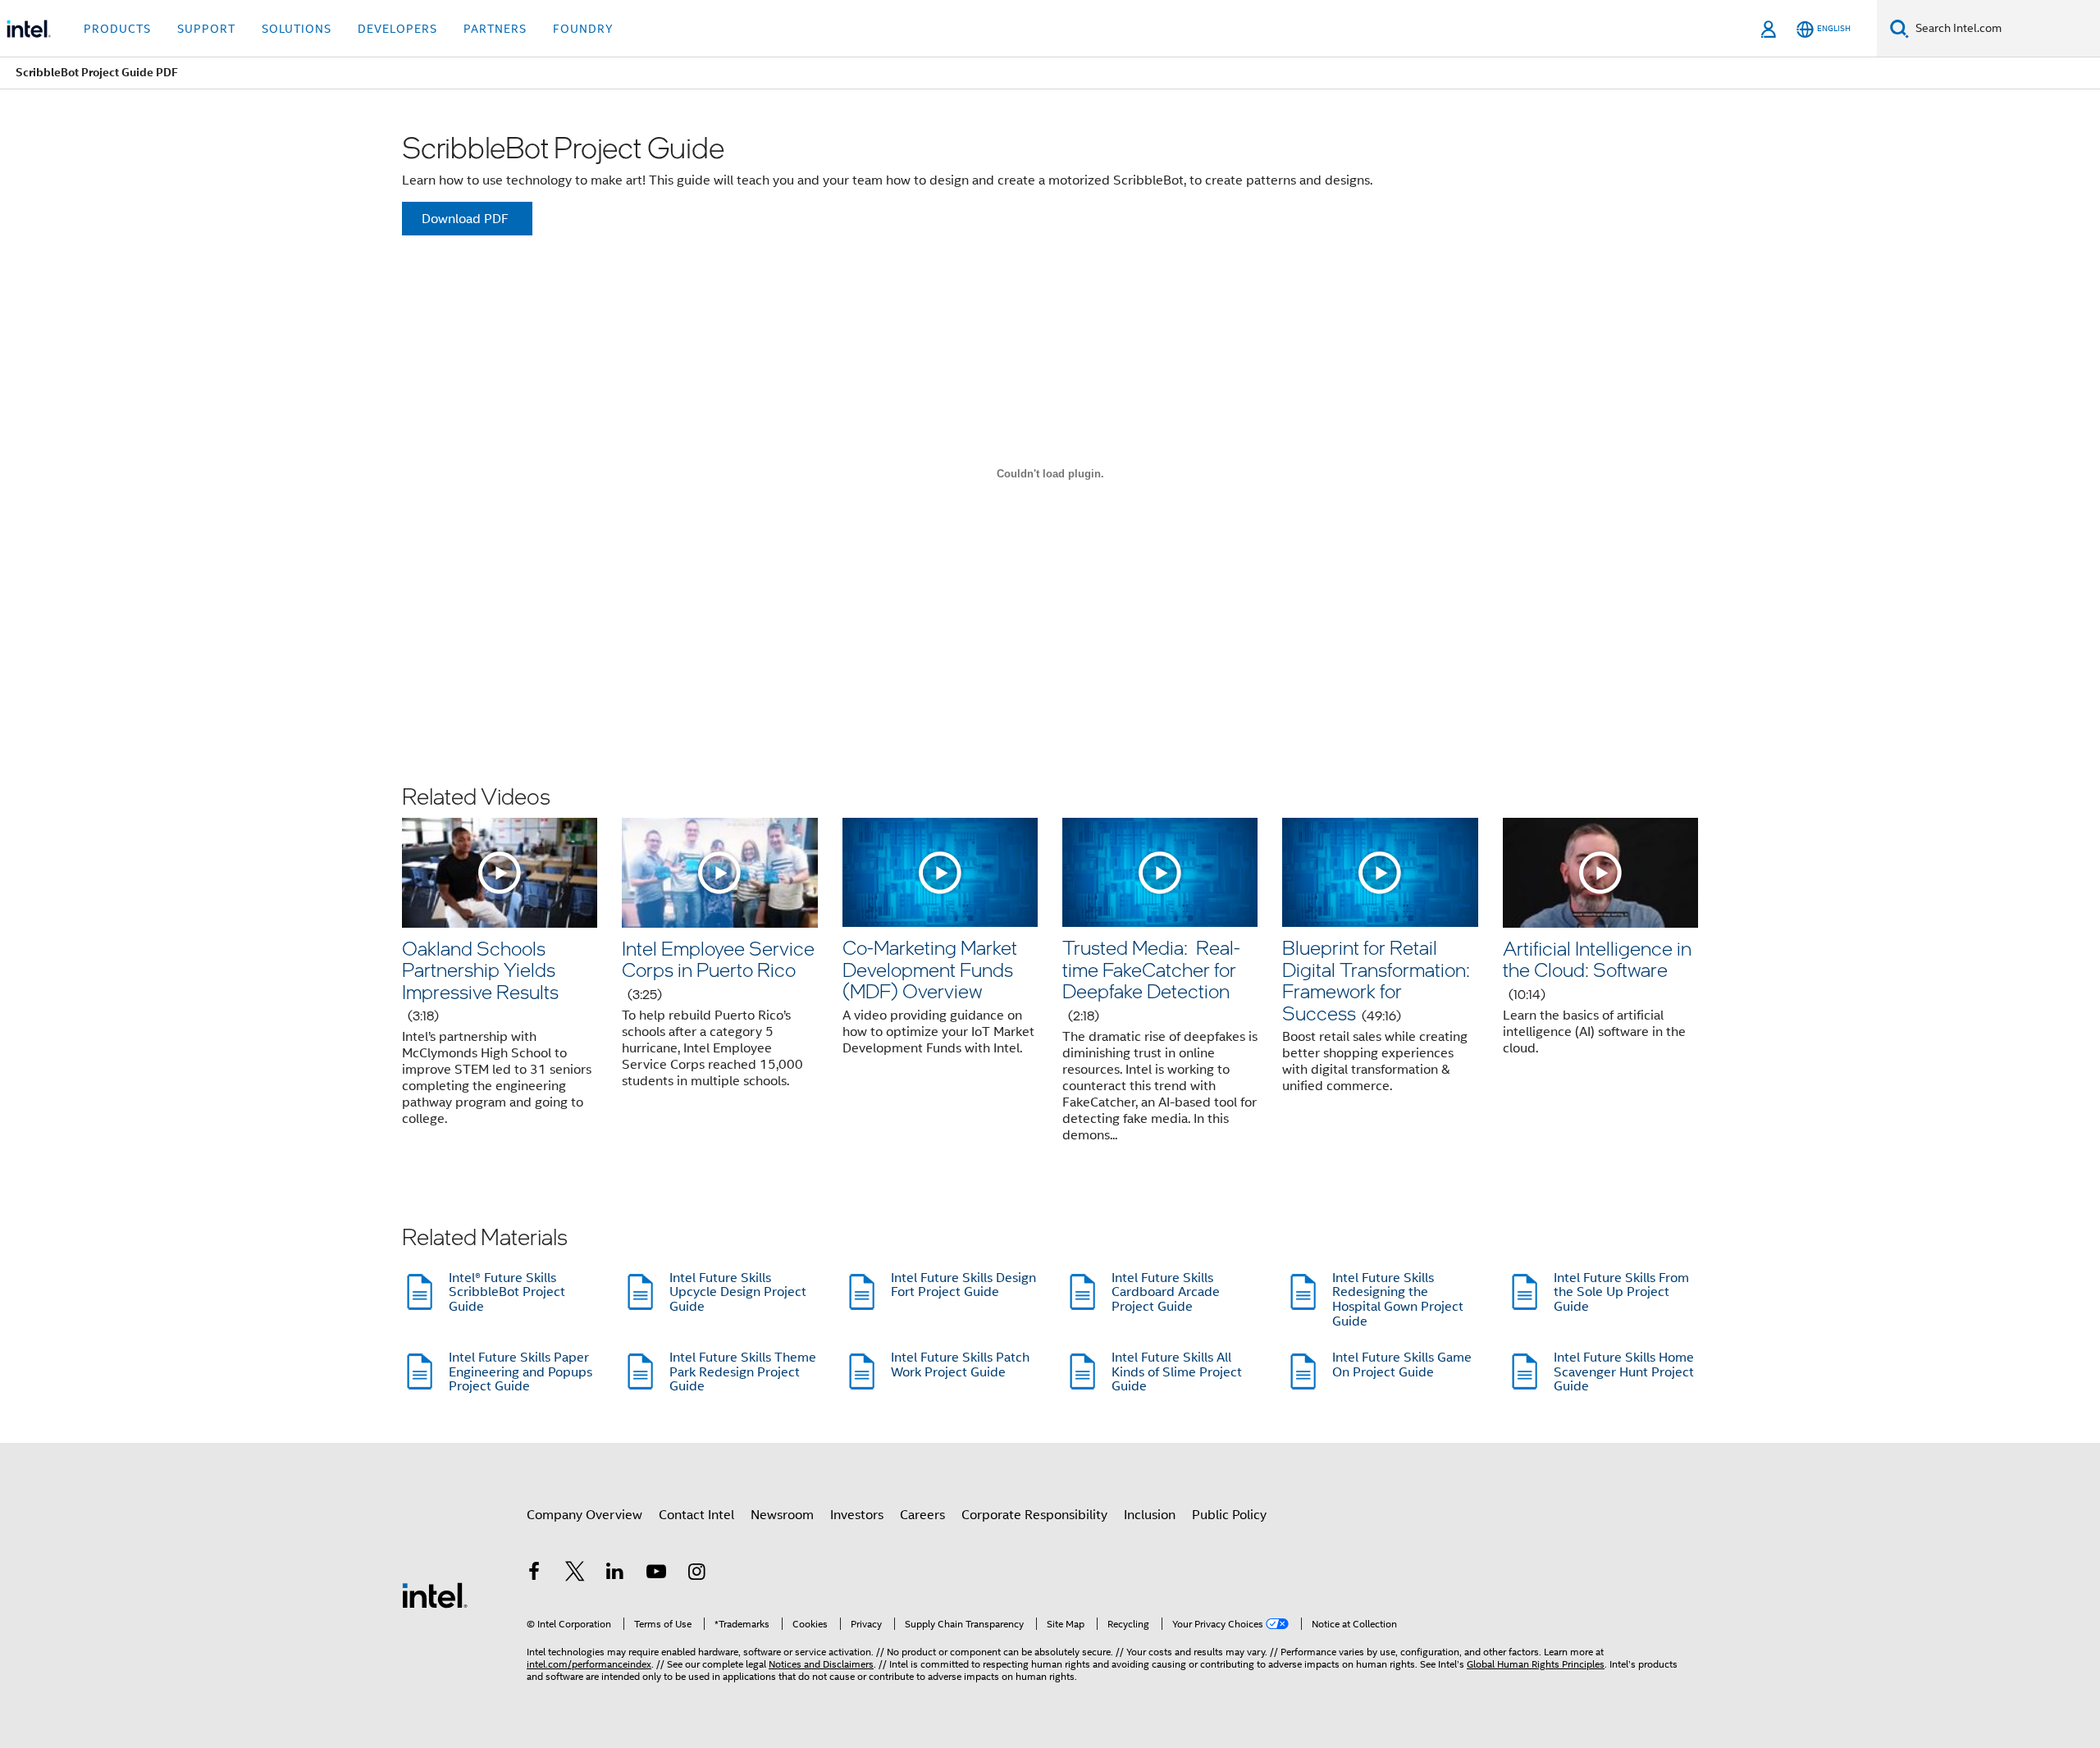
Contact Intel (696, 1515)
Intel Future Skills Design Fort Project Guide (963, 1285)
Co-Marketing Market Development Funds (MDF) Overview (930, 969)
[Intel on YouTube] (656, 1574)
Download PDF (465, 219)
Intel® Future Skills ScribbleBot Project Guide (507, 1292)
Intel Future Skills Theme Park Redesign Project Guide (743, 1372)
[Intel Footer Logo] (435, 1595)
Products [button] (117, 29)
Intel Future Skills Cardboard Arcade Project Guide (1166, 1292)
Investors (857, 1515)
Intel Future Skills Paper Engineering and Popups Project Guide (520, 1372)
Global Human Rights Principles (1536, 1664)
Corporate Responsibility (1034, 1515)
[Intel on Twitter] (575, 1574)
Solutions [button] (297, 29)
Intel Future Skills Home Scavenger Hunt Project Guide (1624, 1372)
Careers (922, 1515)
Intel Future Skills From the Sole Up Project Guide (1621, 1292)
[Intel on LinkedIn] (615, 1574)
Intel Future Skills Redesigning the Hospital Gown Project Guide (1398, 1300)
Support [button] (206, 29)
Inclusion (1150, 1515)
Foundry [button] (583, 29)
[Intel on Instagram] (696, 1574)
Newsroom (782, 1515)
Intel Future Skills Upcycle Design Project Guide (738, 1292)
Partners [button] (495, 29)
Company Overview (584, 1515)
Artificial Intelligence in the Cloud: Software (1597, 969)
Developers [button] (397, 29)
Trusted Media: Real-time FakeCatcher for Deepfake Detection (1151, 979)
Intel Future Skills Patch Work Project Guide (960, 1365)
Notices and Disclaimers (821, 1664)
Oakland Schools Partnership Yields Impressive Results (480, 979)
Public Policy (1229, 1515)
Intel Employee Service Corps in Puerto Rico (718, 969)
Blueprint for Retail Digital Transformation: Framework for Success (1376, 979)
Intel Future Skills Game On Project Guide (1402, 1365)
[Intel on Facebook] (534, 1574)
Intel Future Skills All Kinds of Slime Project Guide (1177, 1372)
